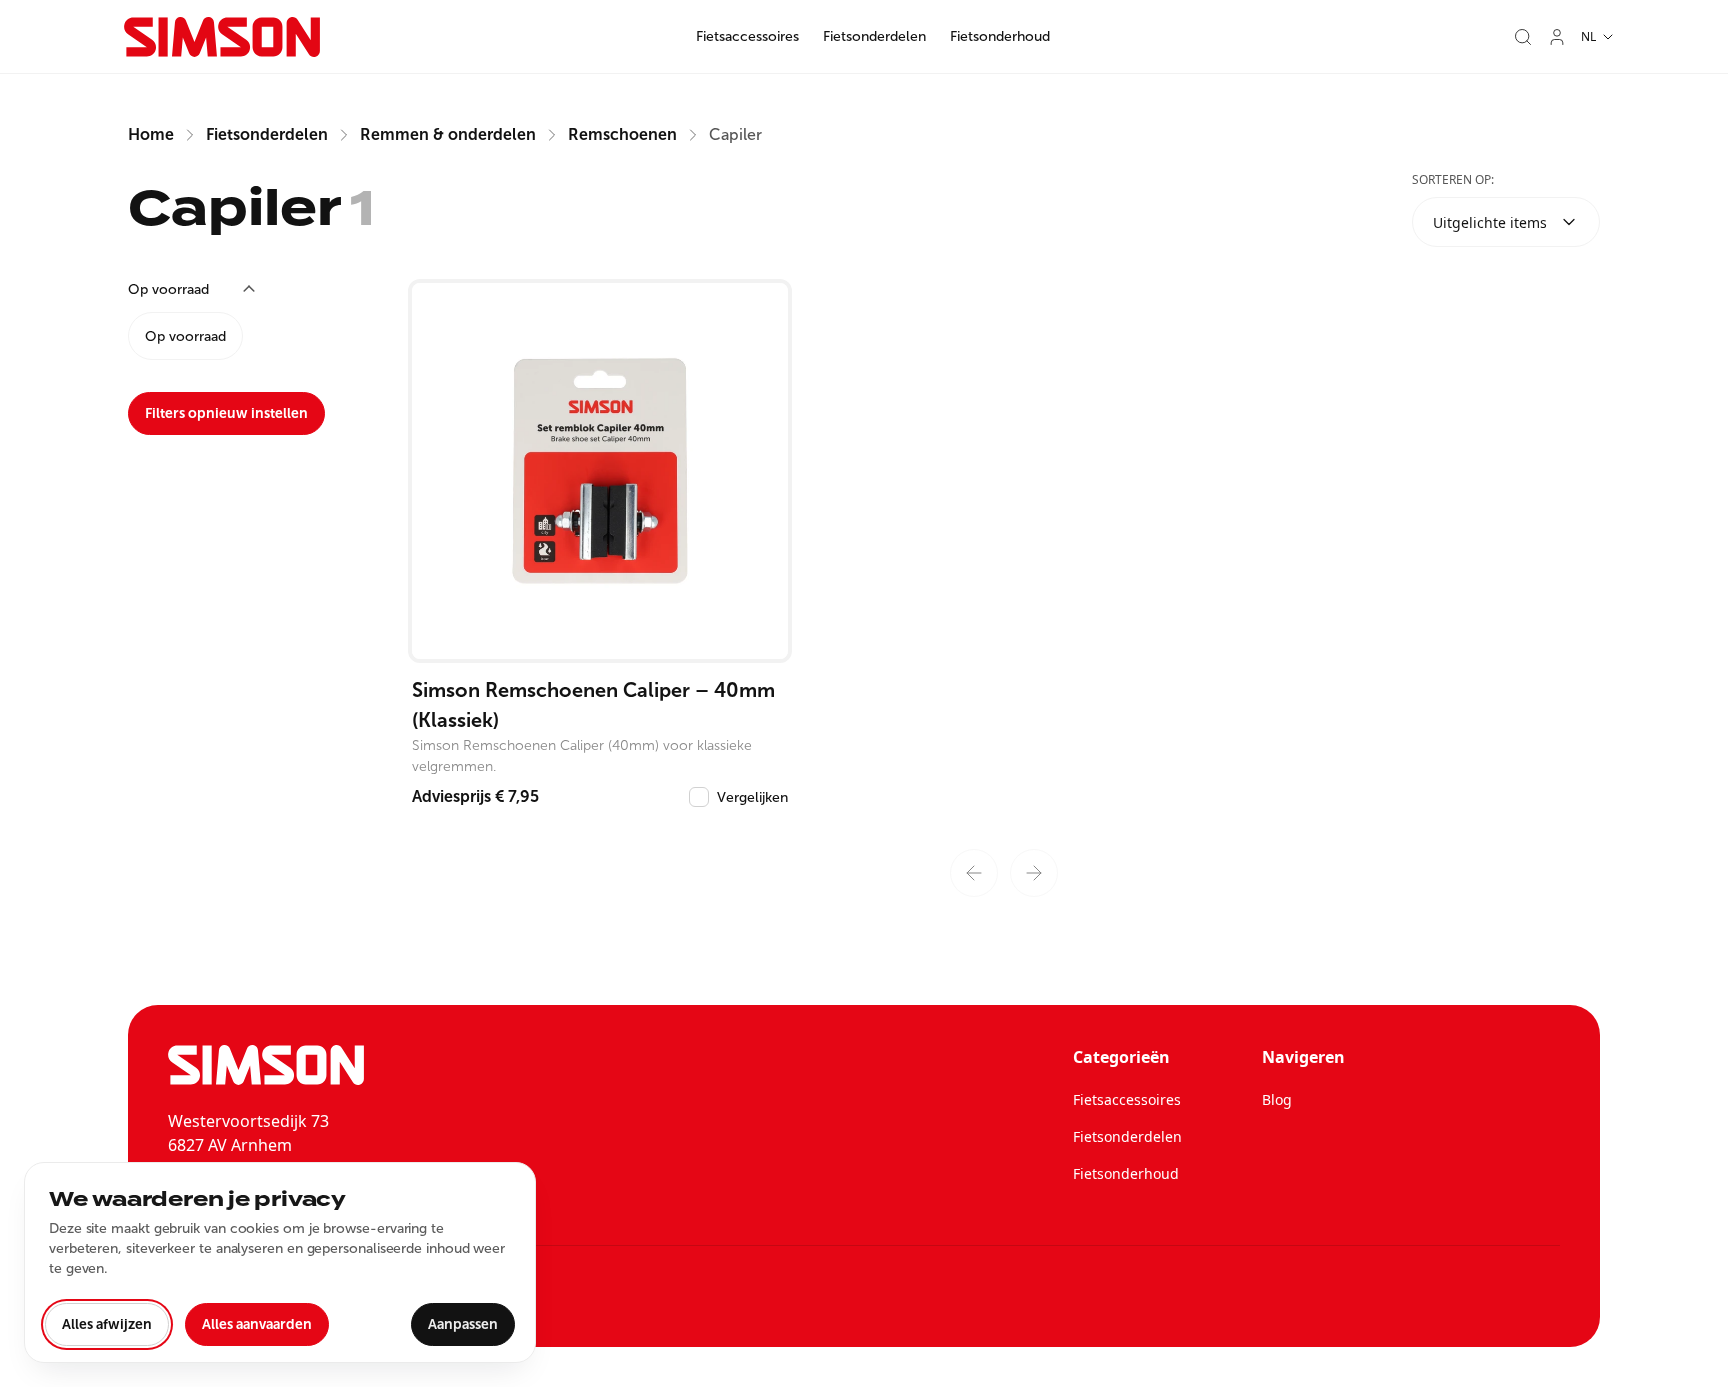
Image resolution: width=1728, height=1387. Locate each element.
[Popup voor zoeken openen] (1523, 37)
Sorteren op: (1453, 179)
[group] (248, 336)
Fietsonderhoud (1000, 36)
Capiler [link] (735, 134)
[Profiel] (1557, 37)
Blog (1277, 1099)
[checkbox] (699, 797)
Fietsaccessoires (747, 36)
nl (1588, 36)
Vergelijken (752, 797)
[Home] (222, 37)
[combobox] (1506, 222)
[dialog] (280, 1262)
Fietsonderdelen (874, 36)
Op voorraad (185, 336)
